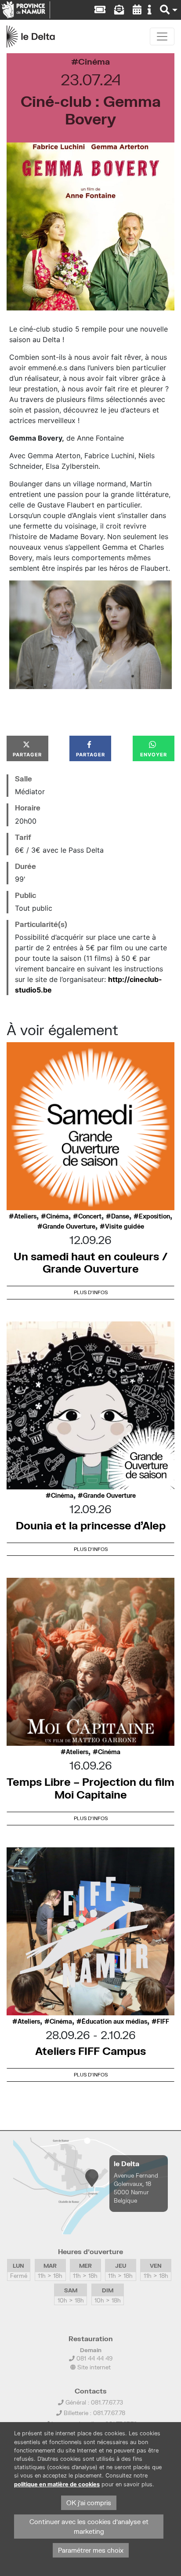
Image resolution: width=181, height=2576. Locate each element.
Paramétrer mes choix (91, 2550)
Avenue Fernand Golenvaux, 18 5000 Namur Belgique (136, 2188)
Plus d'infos (91, 1292)
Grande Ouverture (69, 1226)
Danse (120, 1216)
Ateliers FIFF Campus (90, 2051)
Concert (90, 1216)
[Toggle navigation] (162, 36)
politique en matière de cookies (57, 2484)
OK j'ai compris (89, 2503)
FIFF (163, 2021)
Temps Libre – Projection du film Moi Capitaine (90, 1788)
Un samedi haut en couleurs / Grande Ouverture (91, 1262)
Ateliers (25, 1216)
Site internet (93, 2367)
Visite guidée (125, 1226)
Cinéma (94, 61)
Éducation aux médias (114, 2021)
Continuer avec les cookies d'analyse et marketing (89, 2527)
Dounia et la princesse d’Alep (91, 1525)
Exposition (154, 1216)
